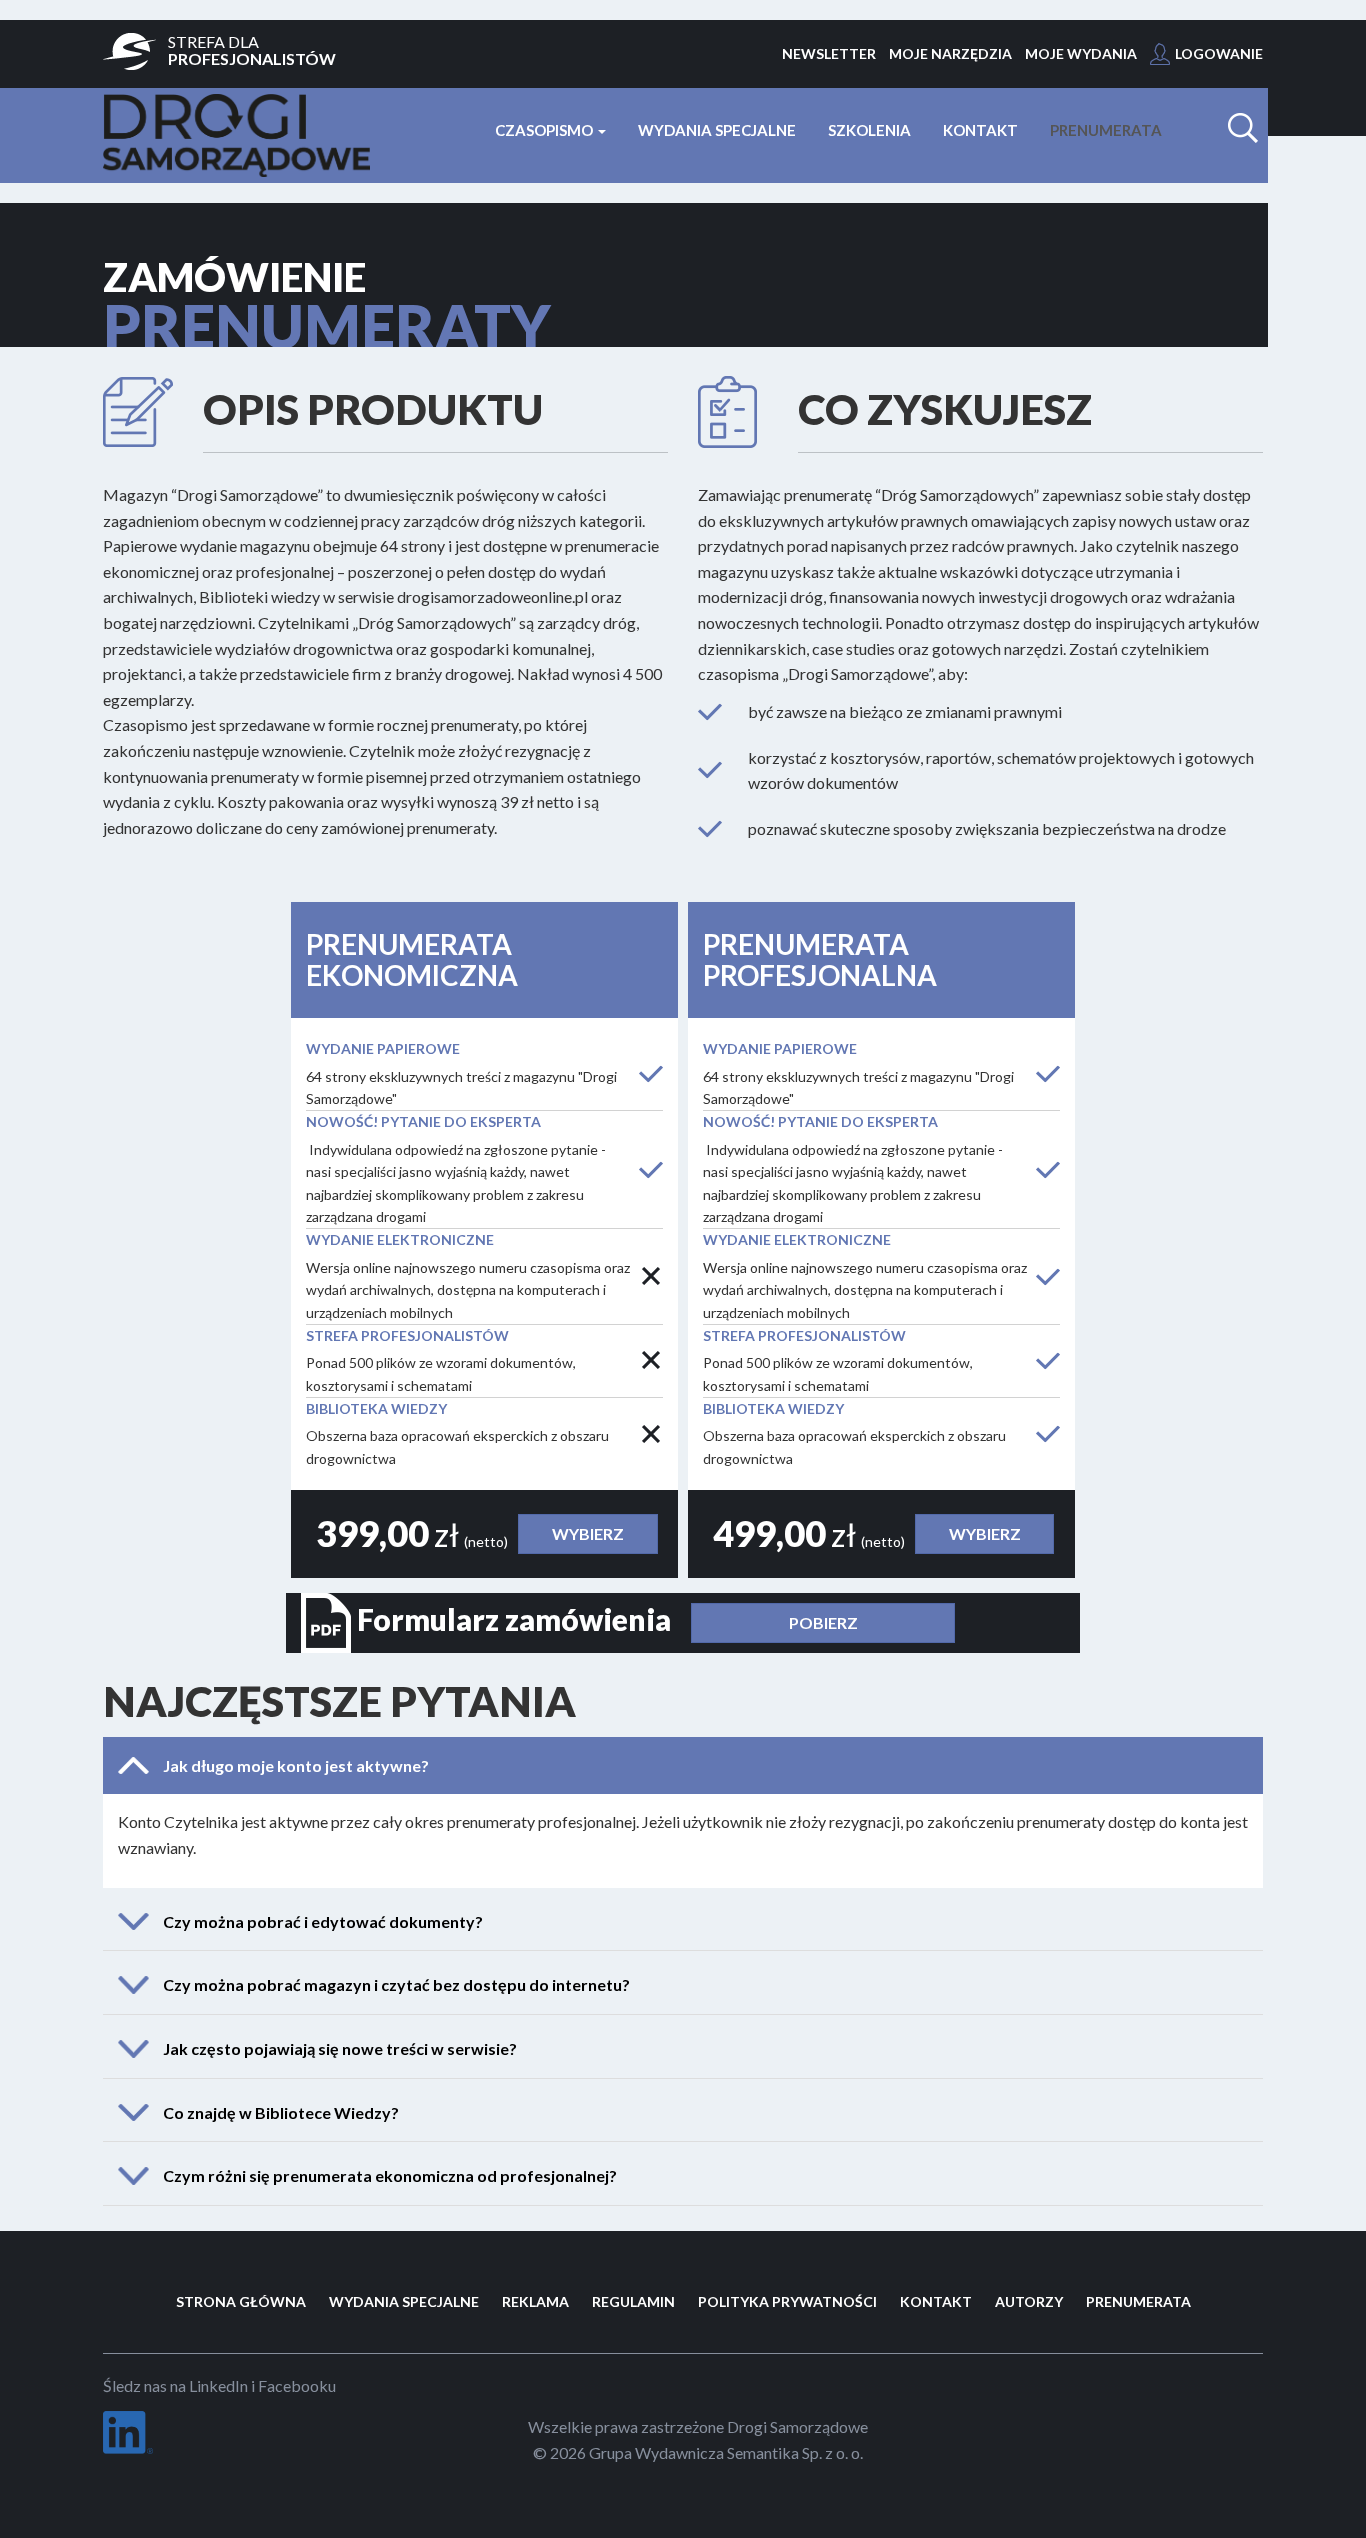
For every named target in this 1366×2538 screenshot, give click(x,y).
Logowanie (1219, 53)
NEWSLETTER (829, 53)
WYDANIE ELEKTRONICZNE (400, 1239)
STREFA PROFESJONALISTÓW (407, 1335)
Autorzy (1029, 2301)
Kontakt (980, 130)
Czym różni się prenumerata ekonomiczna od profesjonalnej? (390, 2176)
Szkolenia (869, 130)
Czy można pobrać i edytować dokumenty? (323, 1922)
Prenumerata (1106, 130)
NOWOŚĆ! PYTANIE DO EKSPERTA (423, 1121)
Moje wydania (1081, 53)
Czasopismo (545, 130)
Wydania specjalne (717, 130)
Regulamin (633, 2301)
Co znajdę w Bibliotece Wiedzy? (281, 2113)
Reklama (535, 2301)
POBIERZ (823, 1622)
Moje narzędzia (950, 53)
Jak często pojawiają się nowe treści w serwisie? (340, 2049)
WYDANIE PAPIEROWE (383, 1048)
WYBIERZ (588, 1533)
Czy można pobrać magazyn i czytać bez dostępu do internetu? (396, 1985)
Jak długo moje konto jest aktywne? (296, 1766)
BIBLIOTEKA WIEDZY (376, 1408)
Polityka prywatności (787, 2301)
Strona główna (241, 2301)
